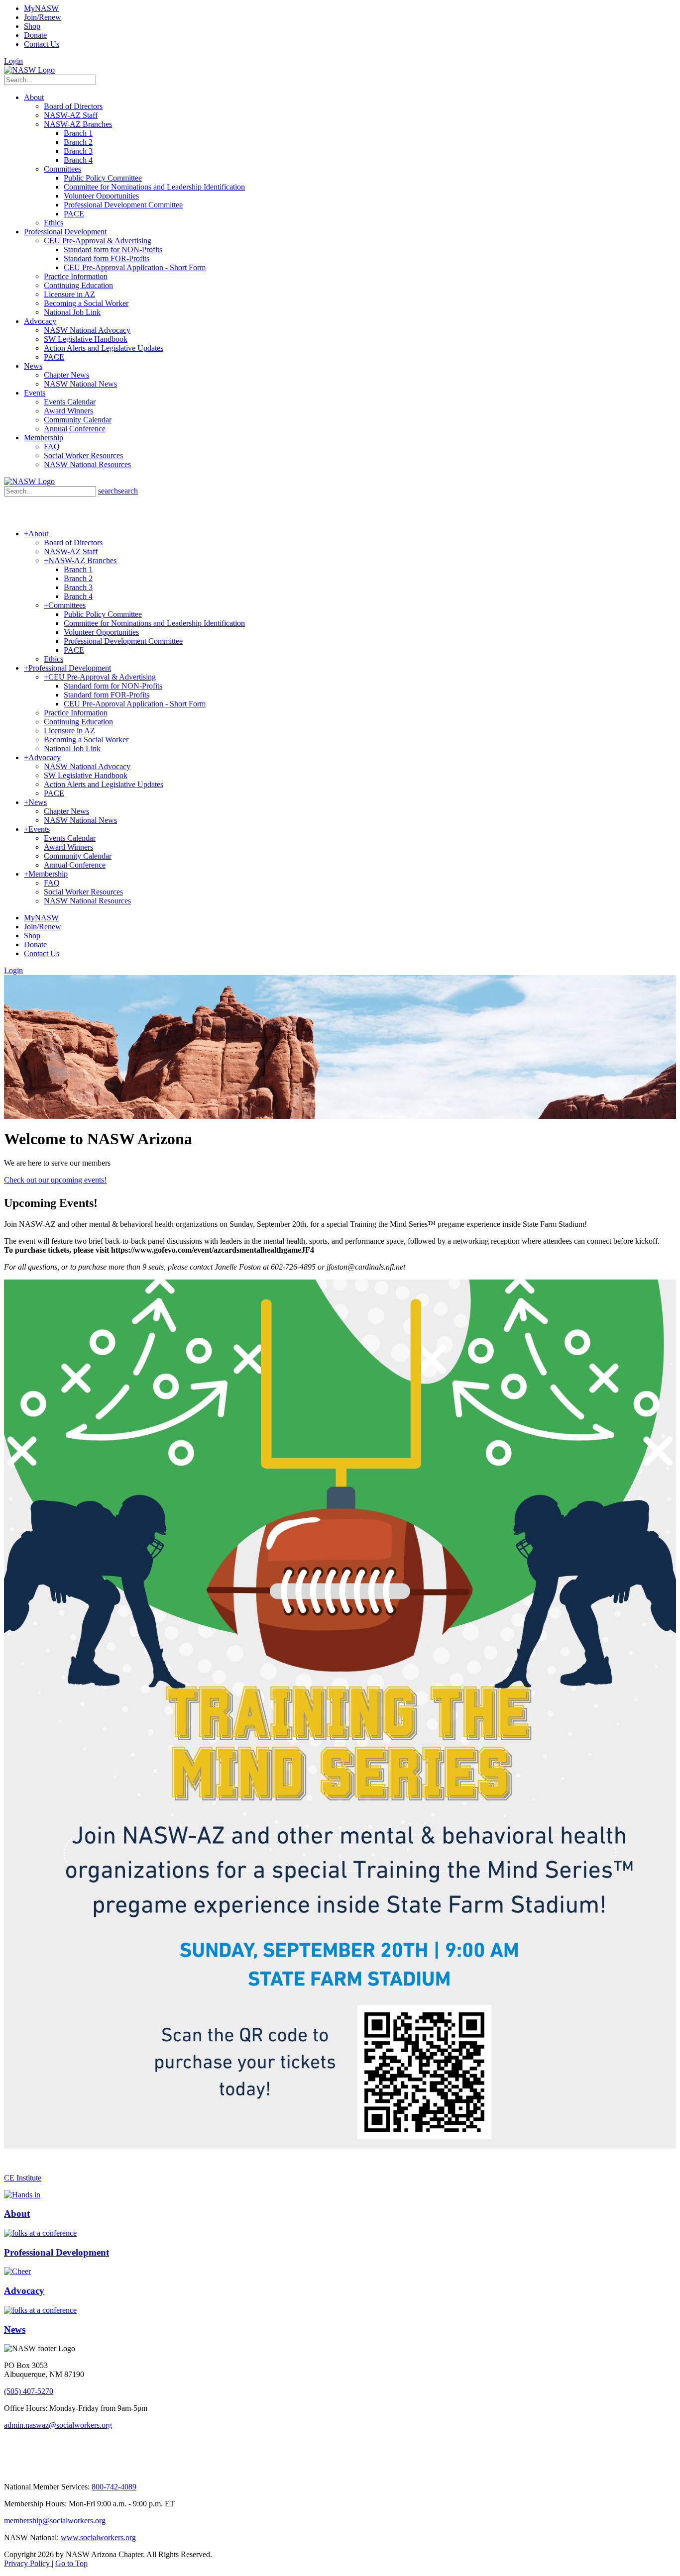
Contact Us (42, 44)
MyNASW (41, 8)
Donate (35, 35)
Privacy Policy (28, 2563)
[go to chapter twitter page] (10, 2470)
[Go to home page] (29, 70)
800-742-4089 (114, 2487)
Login (13, 61)
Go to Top (71, 2563)
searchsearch (118, 491)
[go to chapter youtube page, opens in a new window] (82, 2470)
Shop (32, 26)
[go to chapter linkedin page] (36, 2470)
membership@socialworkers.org (55, 2521)
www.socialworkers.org (98, 2537)
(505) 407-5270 (29, 2391)
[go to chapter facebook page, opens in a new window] (59, 2470)
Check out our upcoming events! (55, 1180)
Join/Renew (43, 17)
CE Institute (23, 2178)
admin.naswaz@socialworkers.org (58, 2425)
